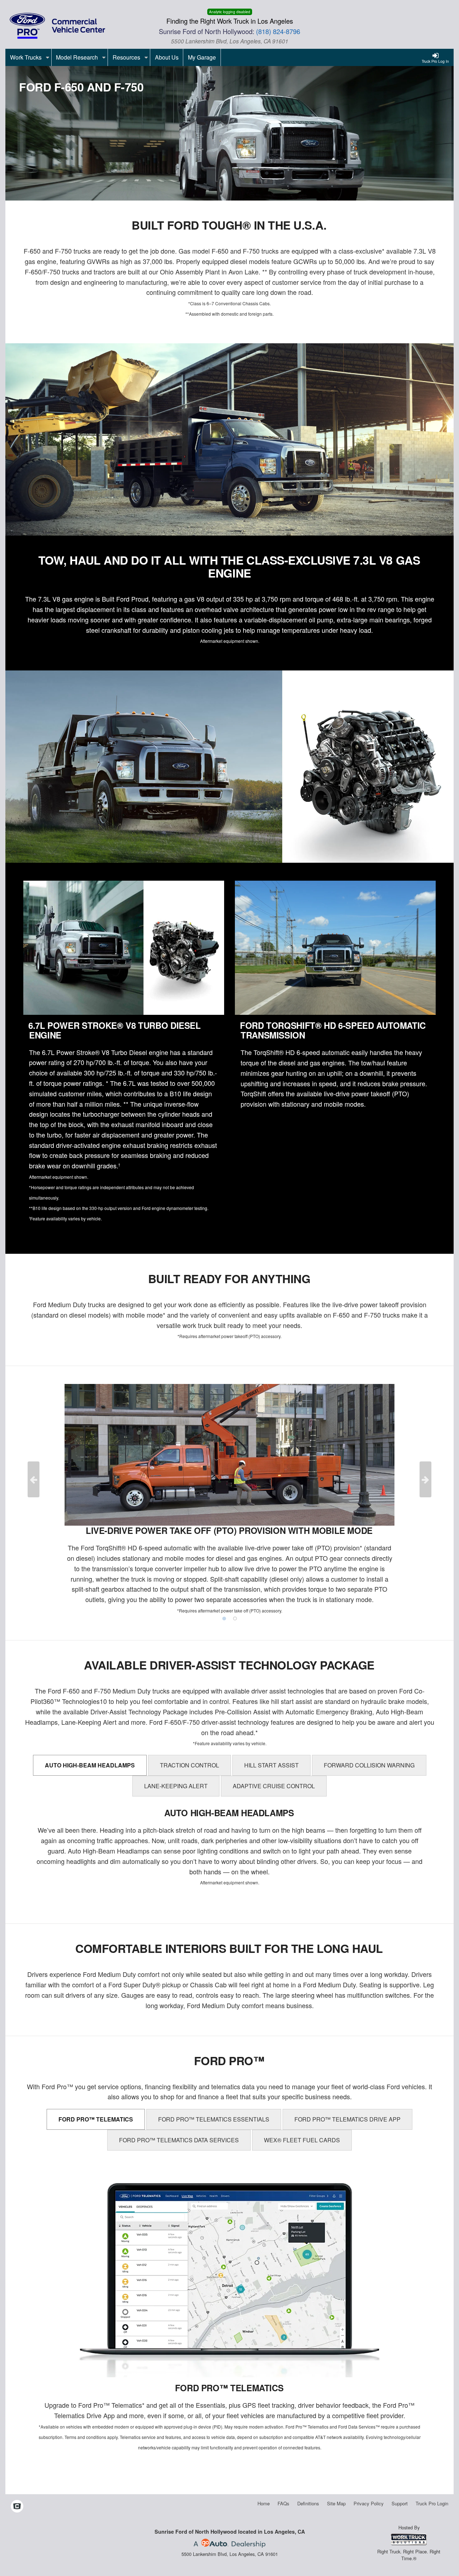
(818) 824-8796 (278, 31)
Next (425, 1479)
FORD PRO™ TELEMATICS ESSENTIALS (214, 2119)
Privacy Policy (369, 2503)
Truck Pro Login (432, 2503)
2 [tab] (235, 1619)
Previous (34, 1479)
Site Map (336, 2503)
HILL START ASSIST (271, 1765)
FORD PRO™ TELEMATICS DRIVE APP (347, 2119)
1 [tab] (224, 1619)
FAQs (283, 2503)
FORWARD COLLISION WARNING (369, 1765)
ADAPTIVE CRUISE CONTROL (274, 1786)
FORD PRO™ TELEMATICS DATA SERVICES (179, 2140)
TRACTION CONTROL (190, 1765)
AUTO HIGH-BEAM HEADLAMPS (90, 1765)
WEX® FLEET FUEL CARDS (302, 2140)
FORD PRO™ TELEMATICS (96, 2119)
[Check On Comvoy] (17, 2506)
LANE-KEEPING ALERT (176, 1786)
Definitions (308, 2503)
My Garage (202, 57)
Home (264, 2503)
